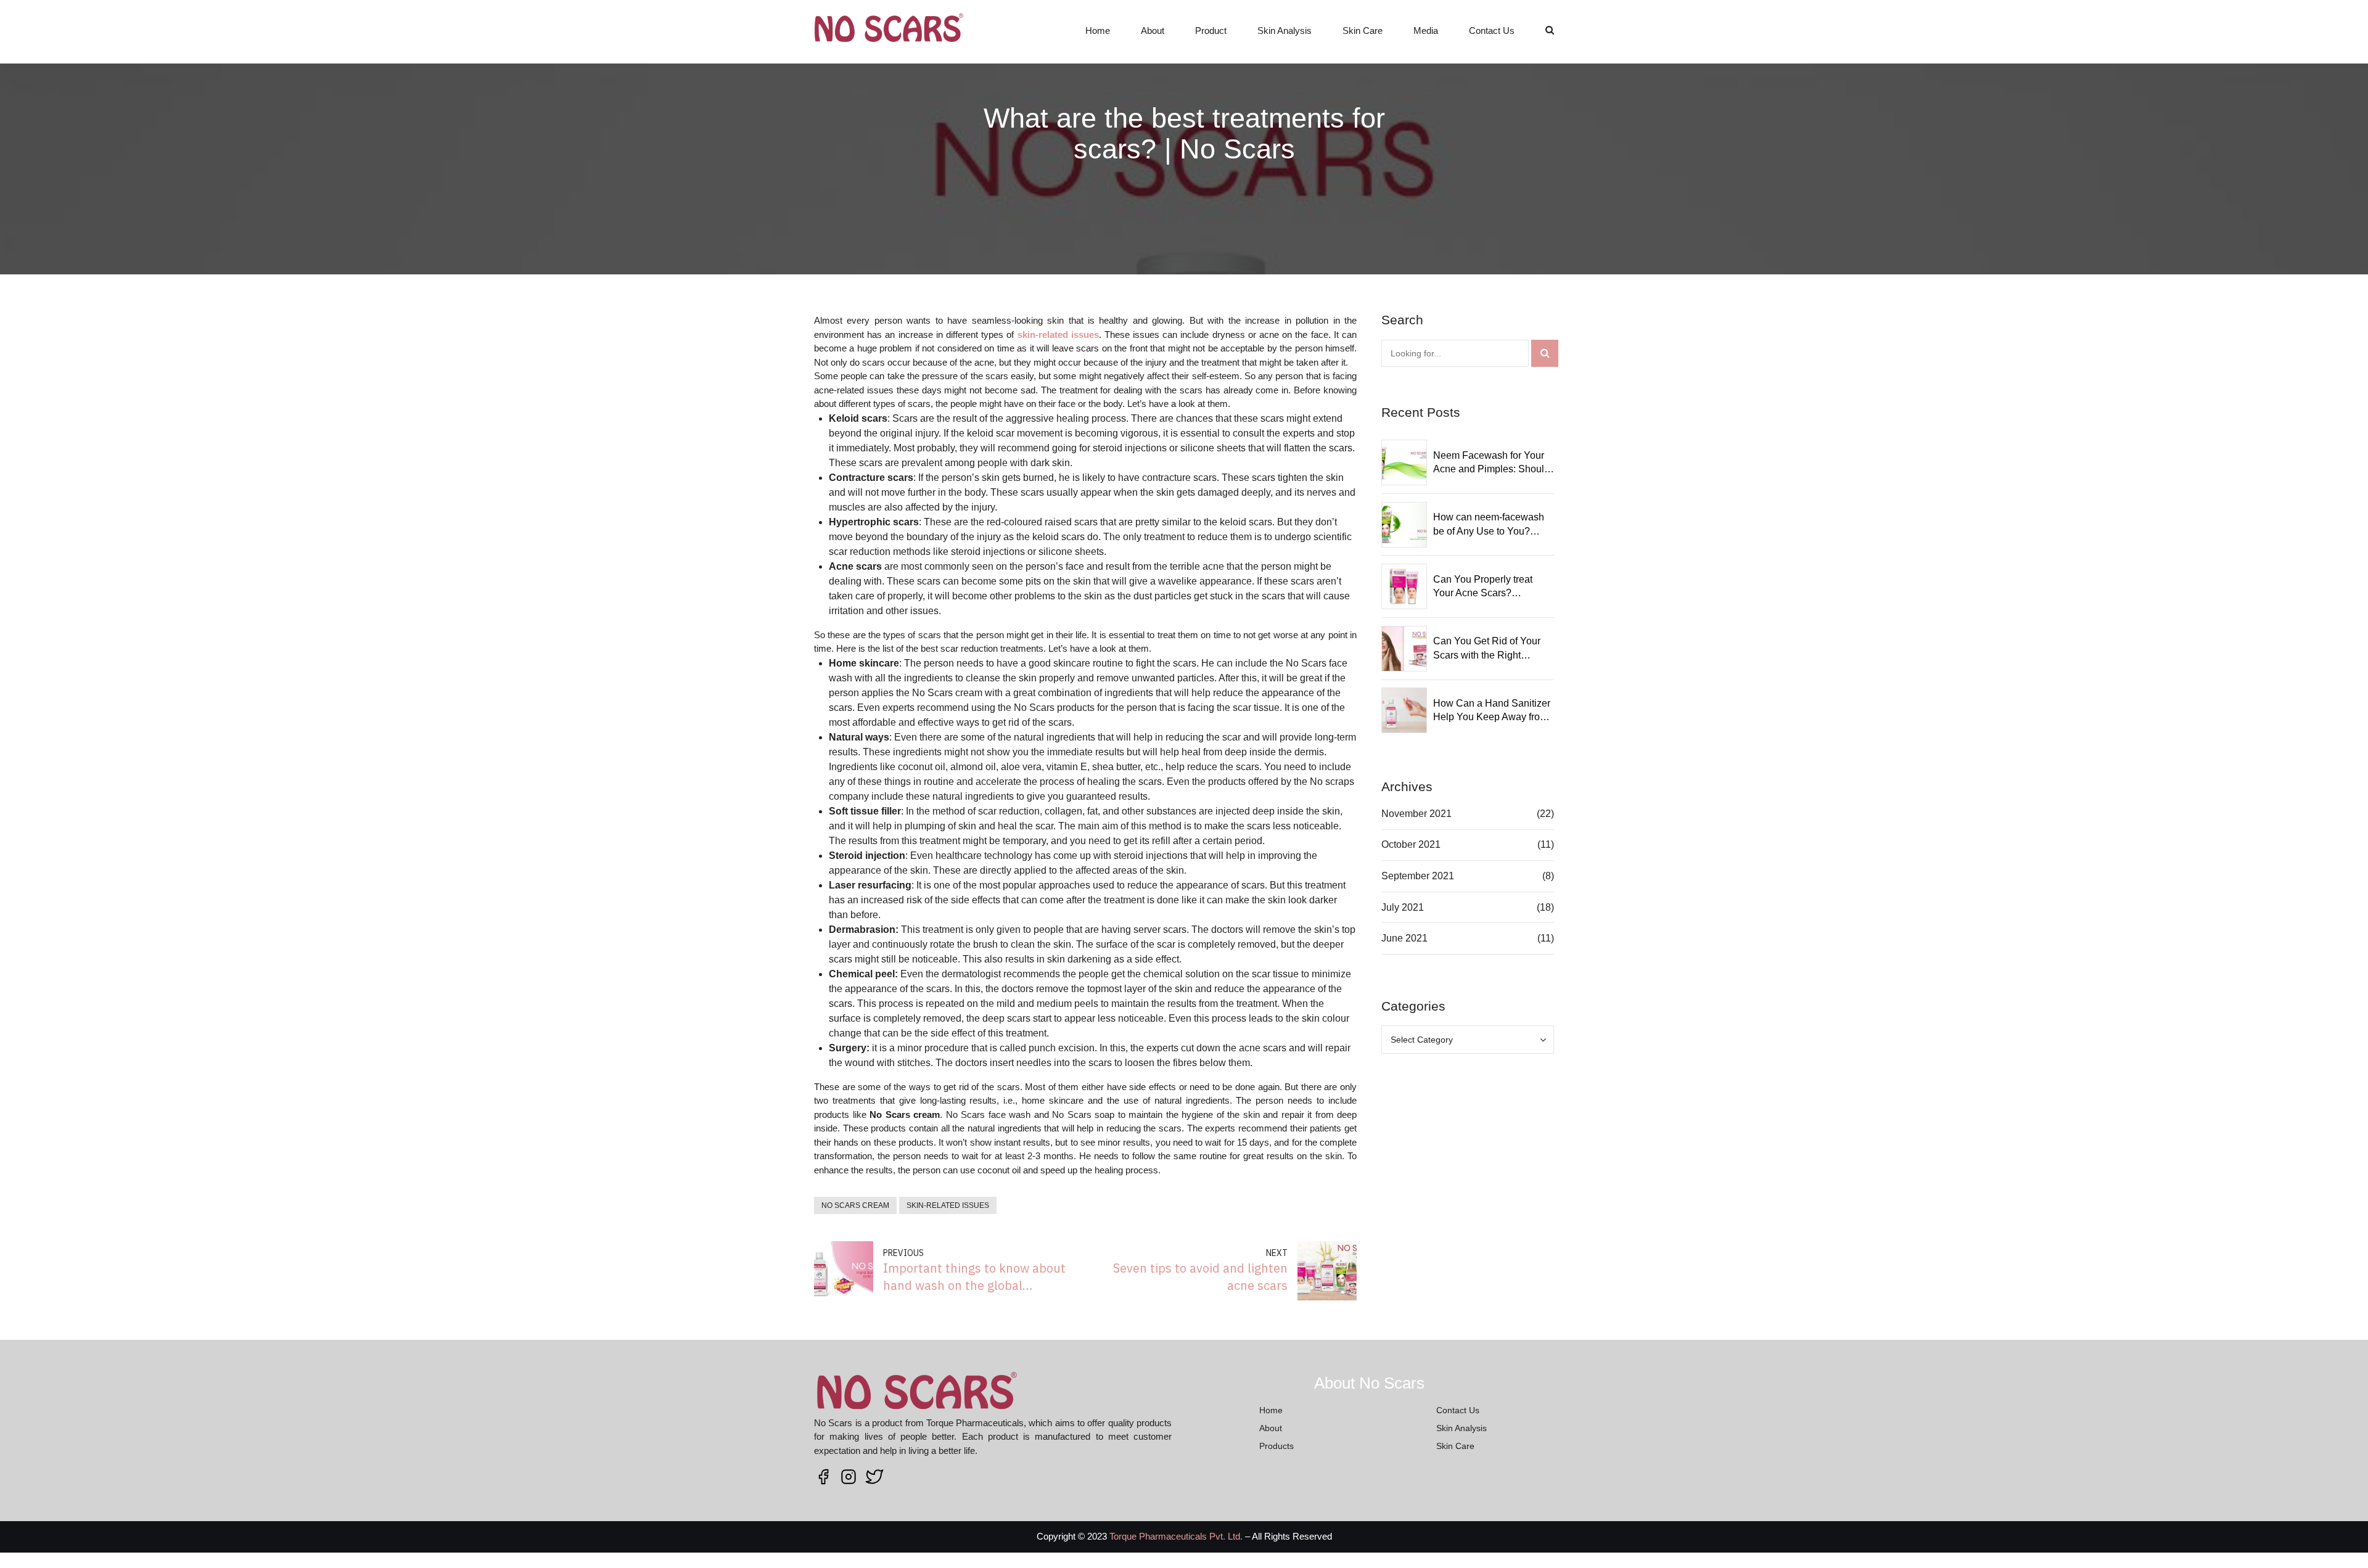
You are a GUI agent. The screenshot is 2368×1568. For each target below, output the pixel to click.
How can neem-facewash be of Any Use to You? (1489, 524)
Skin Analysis (1285, 31)
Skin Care (1363, 31)
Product (1211, 31)
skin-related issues (948, 1205)
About (1153, 31)
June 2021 (1404, 938)
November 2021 (1416, 814)
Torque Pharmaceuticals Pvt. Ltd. (1176, 1536)
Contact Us (1492, 31)
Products (1276, 1446)
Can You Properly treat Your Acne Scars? (1483, 586)
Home (1098, 31)
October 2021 (1411, 844)
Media (1426, 31)
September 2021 (1418, 876)
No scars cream (855, 1205)
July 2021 (1403, 907)
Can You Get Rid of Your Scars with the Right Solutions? (1487, 649)
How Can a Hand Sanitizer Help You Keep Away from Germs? (1492, 711)
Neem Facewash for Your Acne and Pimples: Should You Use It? (1491, 463)
